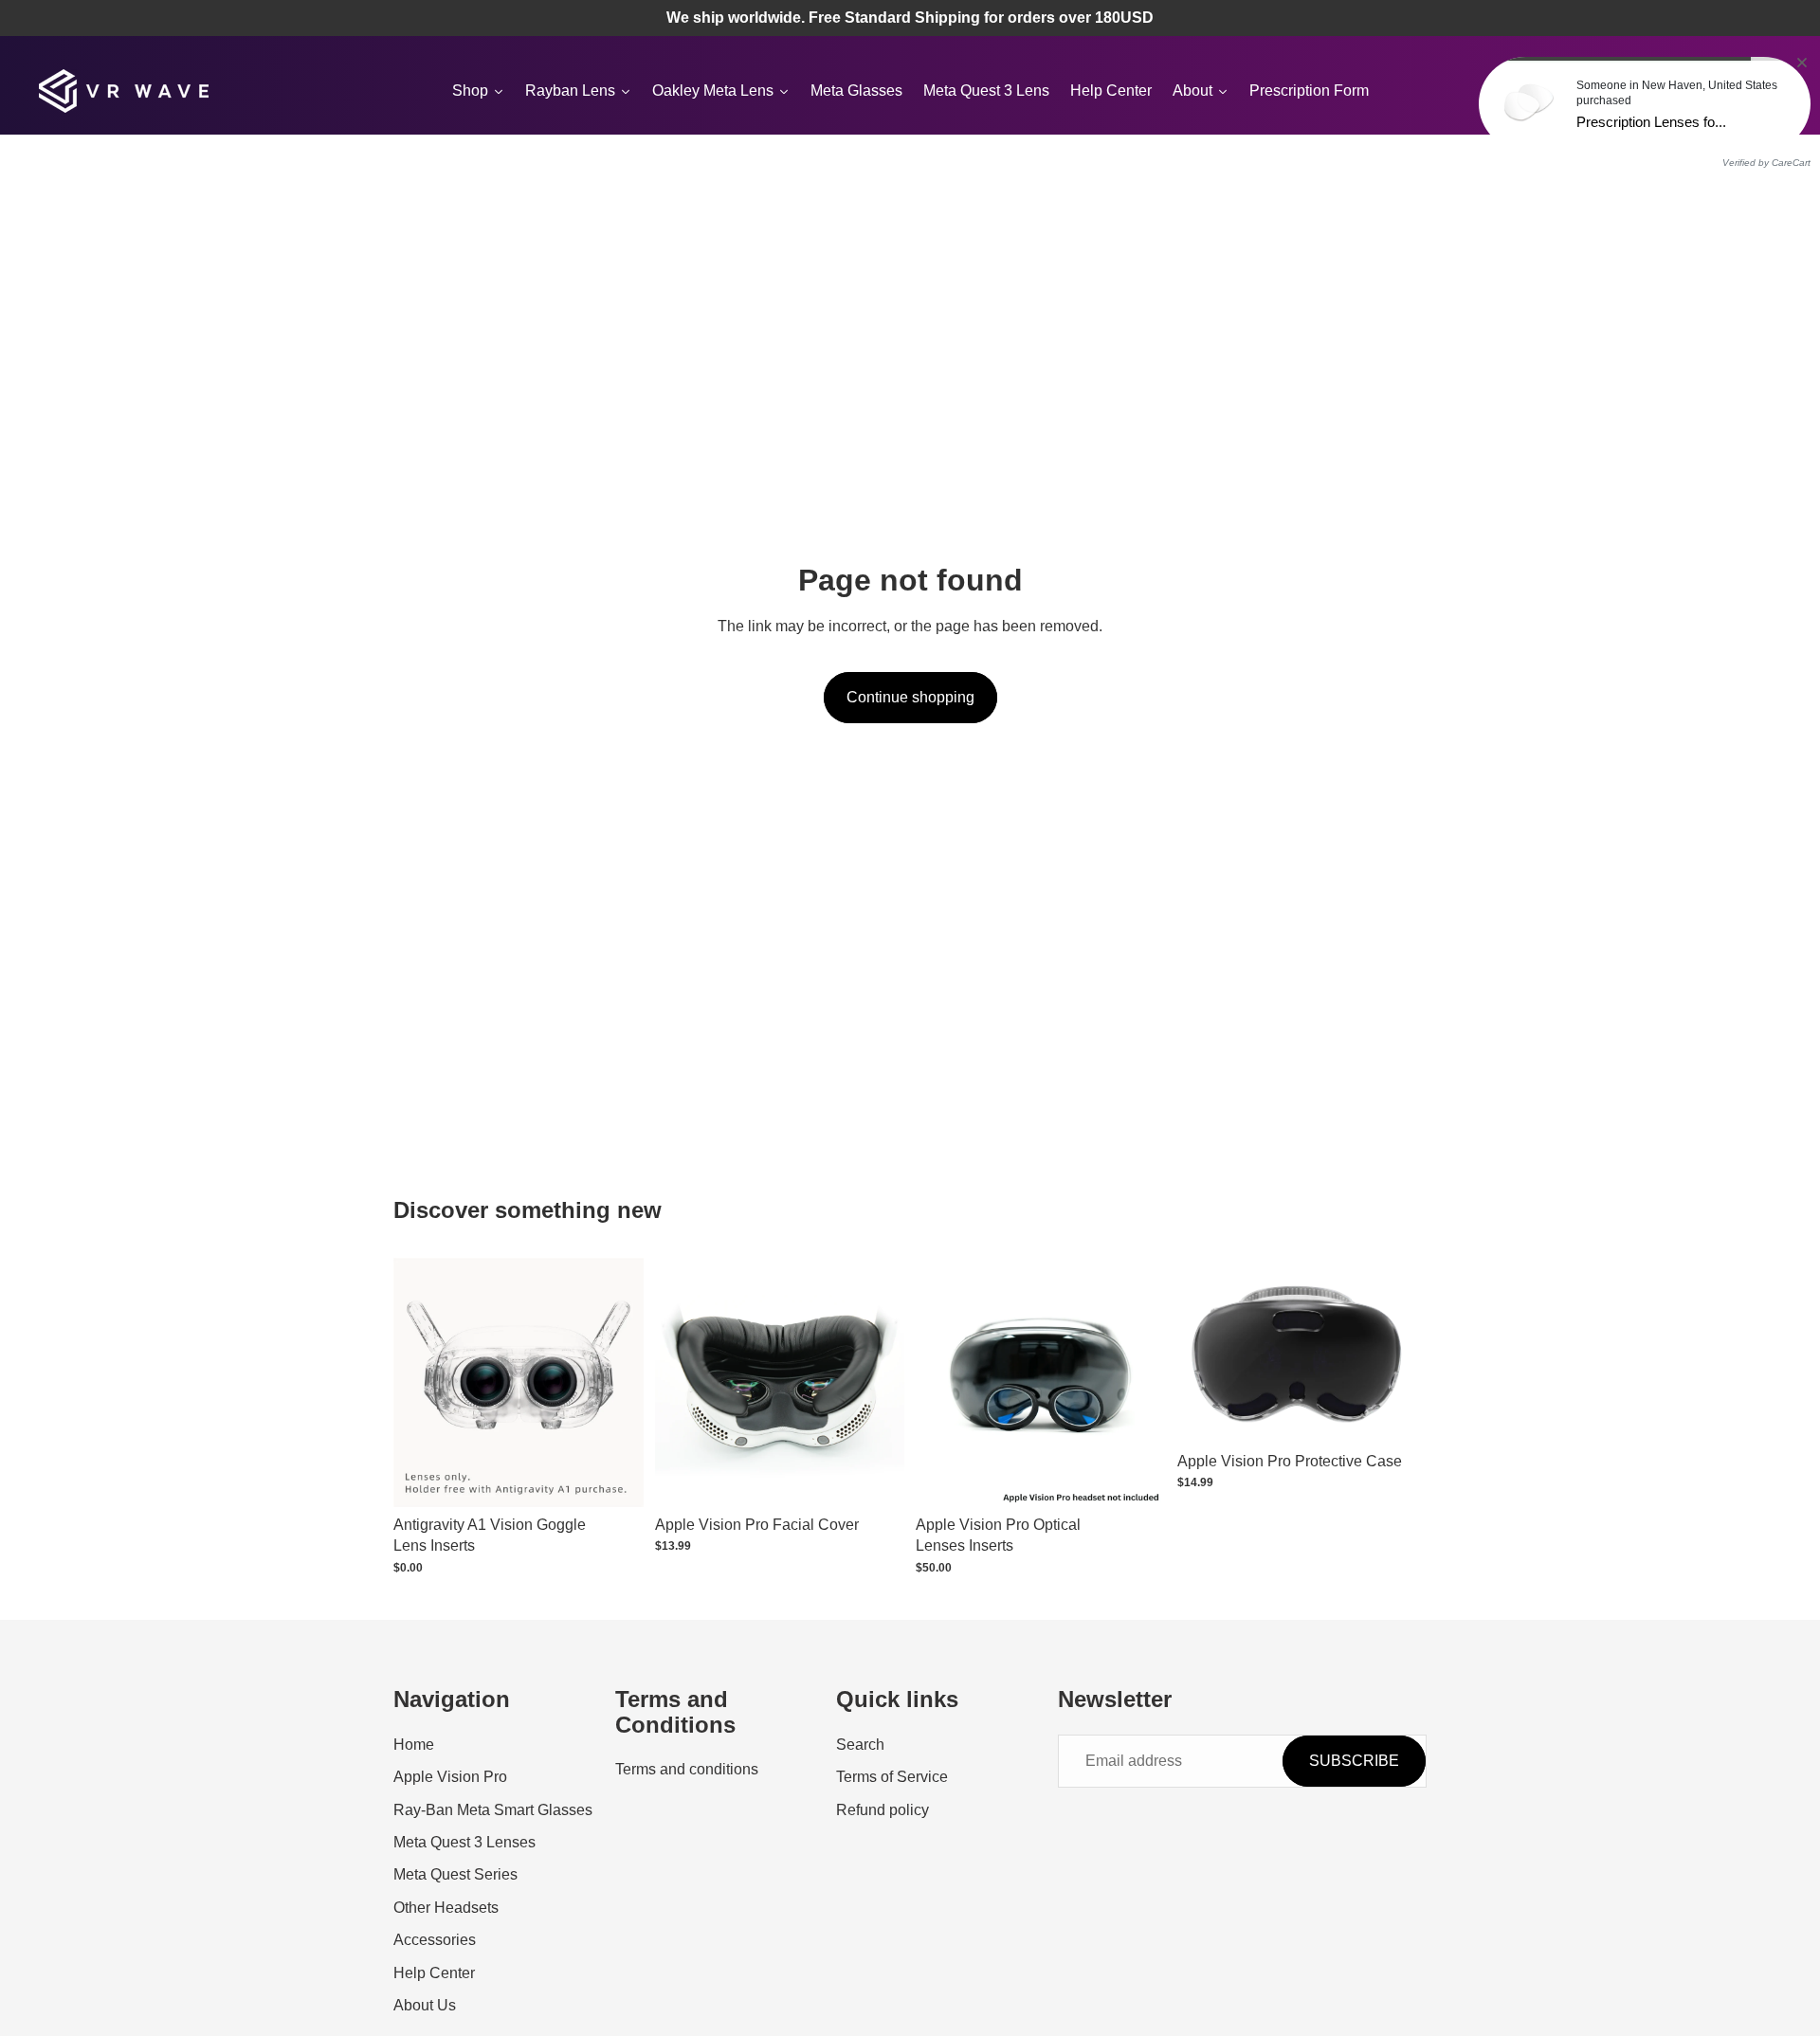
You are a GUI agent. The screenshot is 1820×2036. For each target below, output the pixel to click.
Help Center (434, 1973)
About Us (425, 2005)
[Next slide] (876, 1382)
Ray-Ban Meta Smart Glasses (493, 1810)
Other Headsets (446, 1908)
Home (414, 1745)
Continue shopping (910, 697)
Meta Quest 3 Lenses (464, 1842)
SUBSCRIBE (1354, 1761)
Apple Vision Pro (450, 1777)
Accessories (435, 1940)
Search (860, 1745)
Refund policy (883, 1810)
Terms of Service (892, 1777)
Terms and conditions (687, 1769)
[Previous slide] (683, 1382)
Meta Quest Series (455, 1875)
